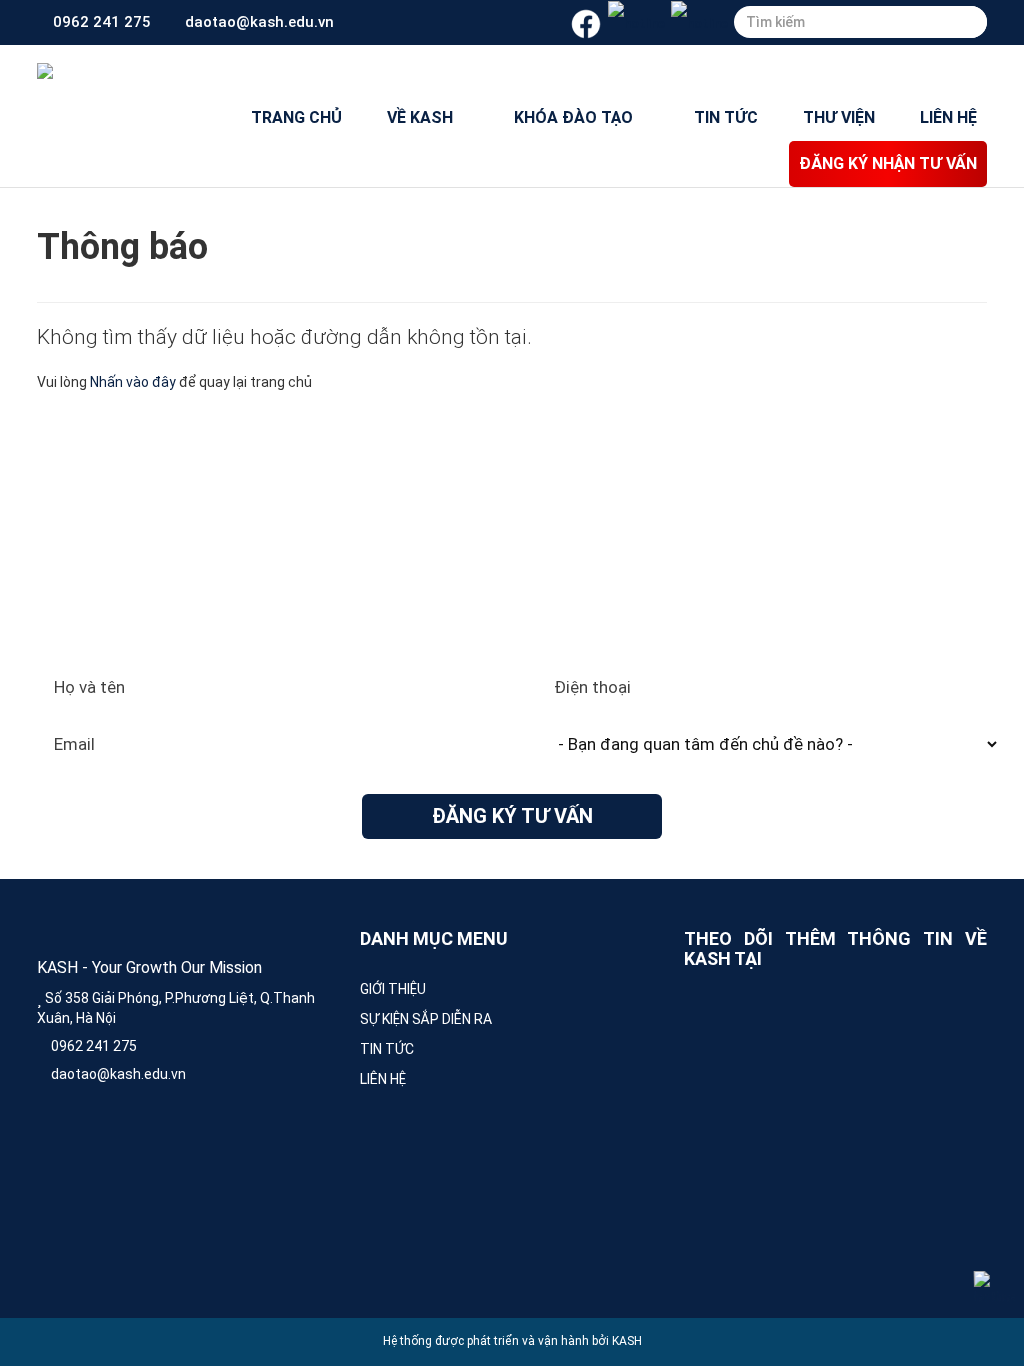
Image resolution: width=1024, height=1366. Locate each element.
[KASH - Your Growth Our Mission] (45, 70)
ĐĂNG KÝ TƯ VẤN (512, 816)
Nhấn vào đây (133, 382)
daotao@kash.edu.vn (257, 22)
